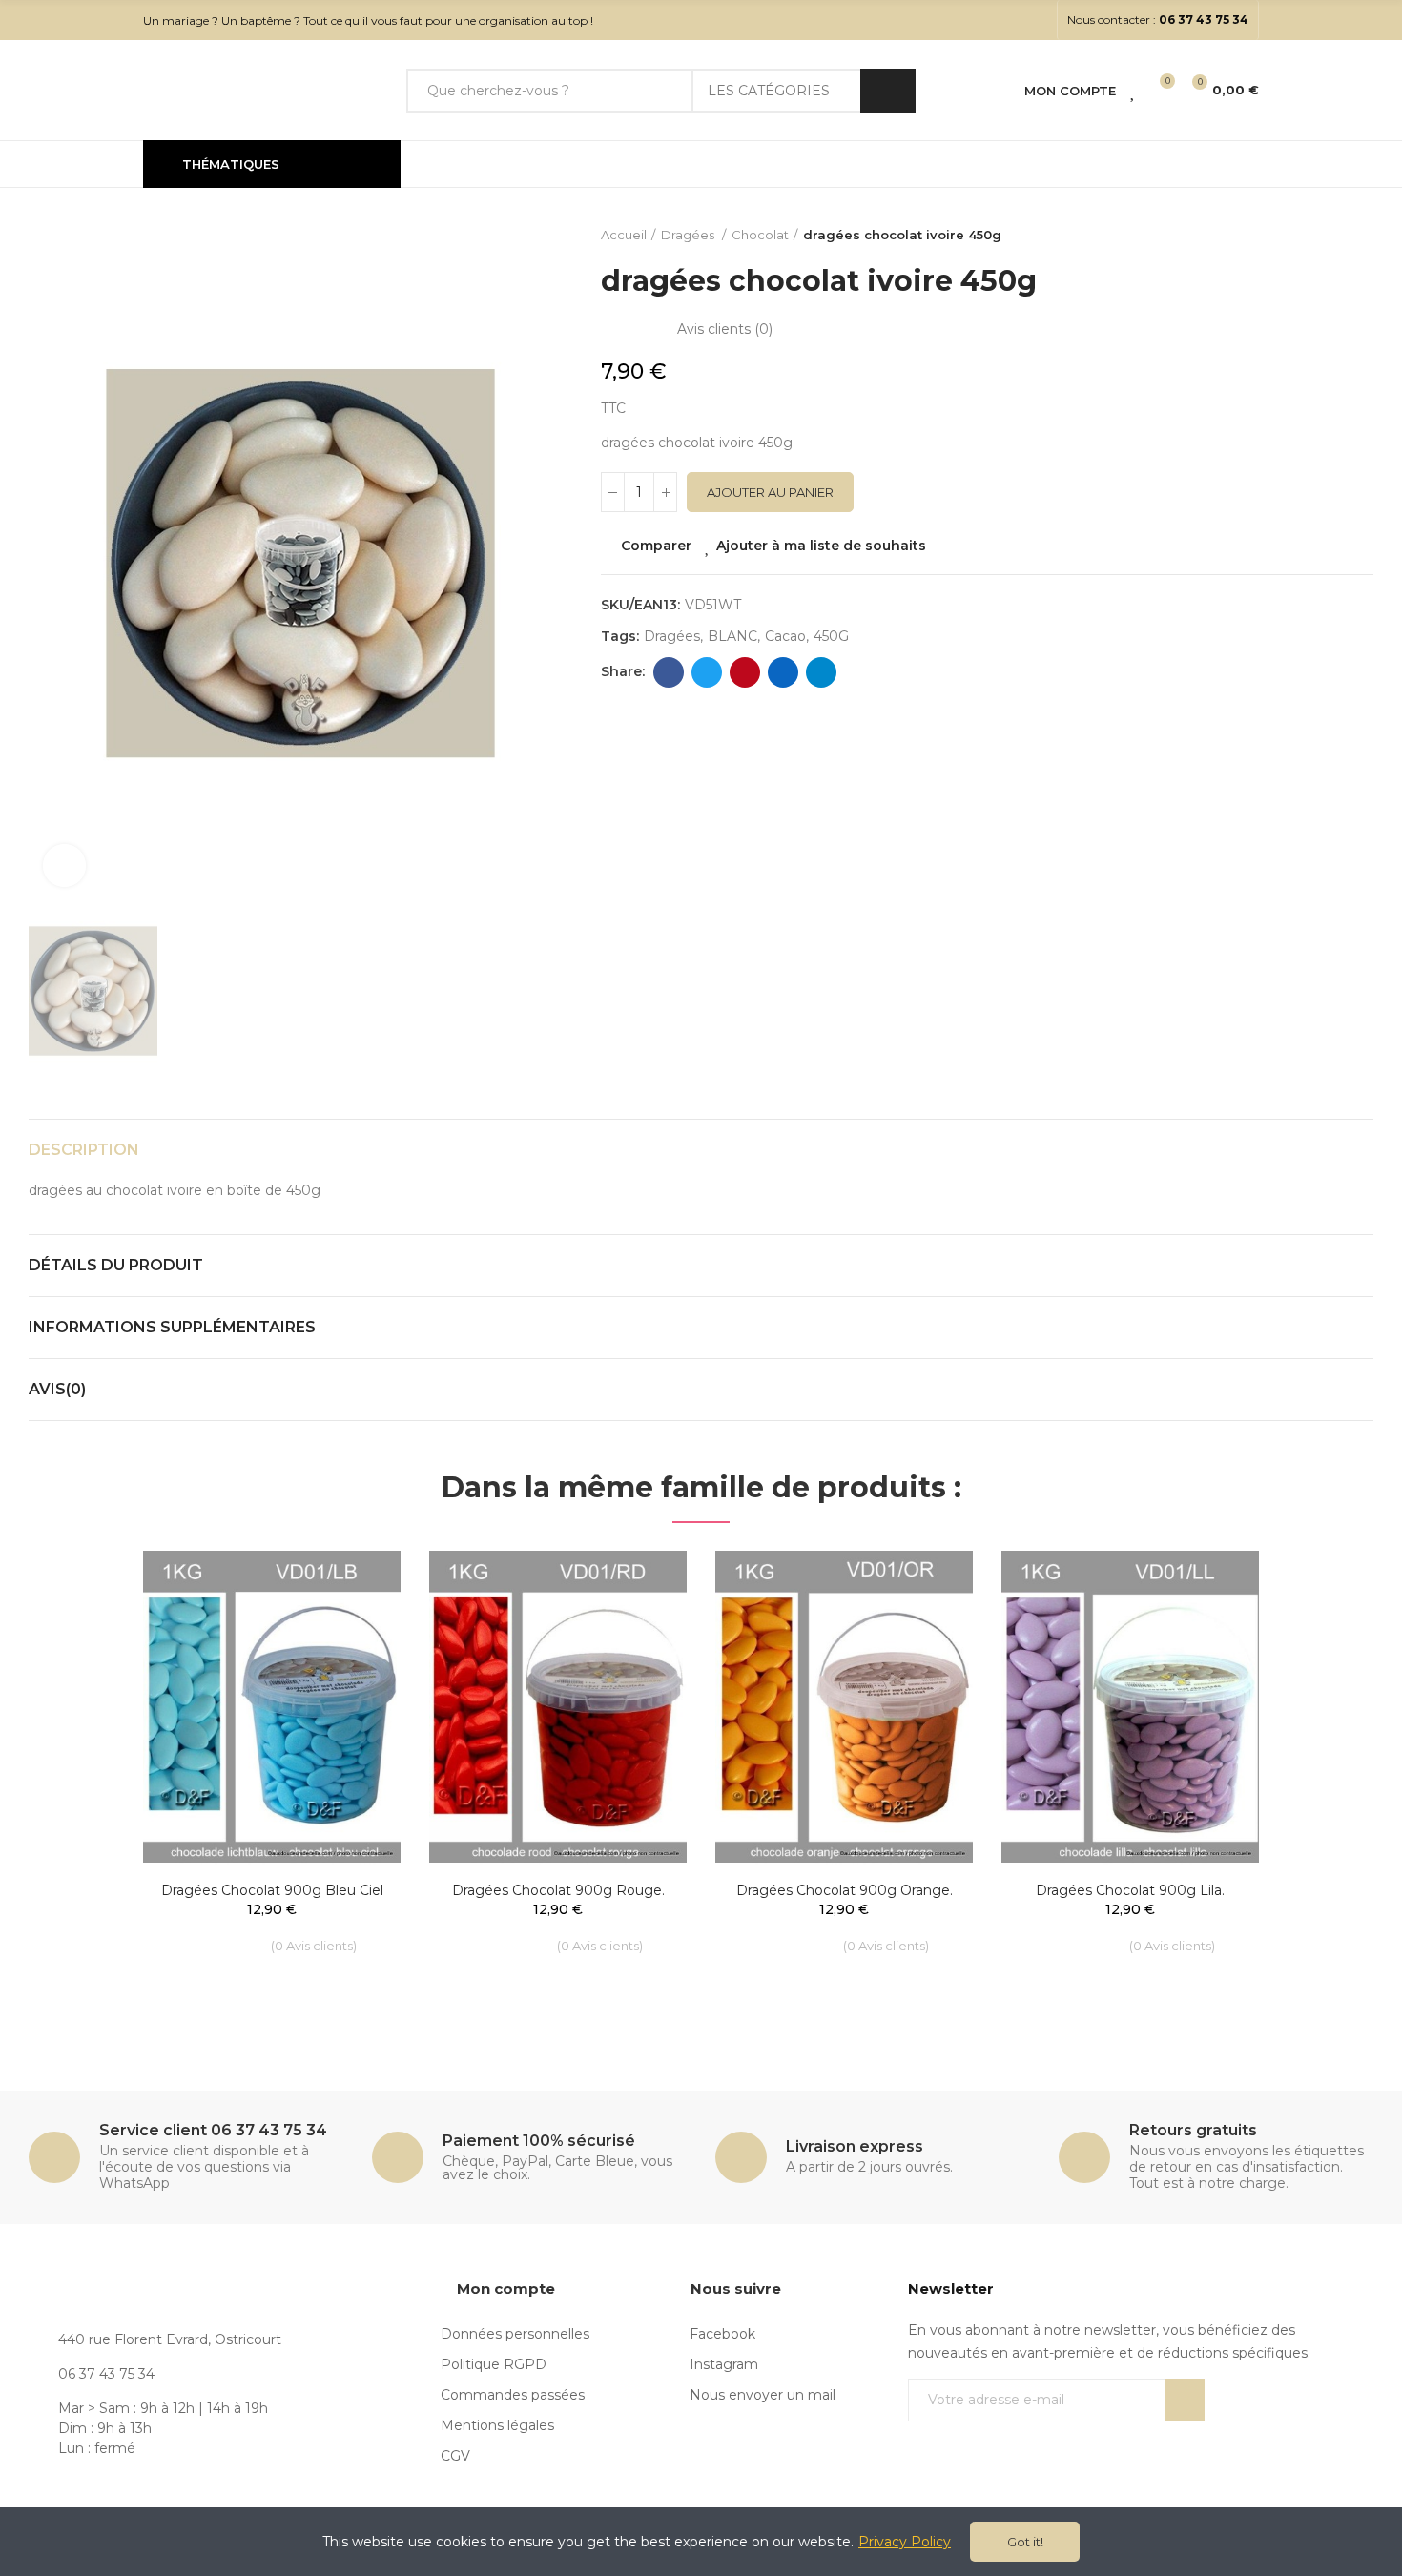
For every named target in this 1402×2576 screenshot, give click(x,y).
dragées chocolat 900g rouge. (558, 1890)
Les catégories (769, 91)
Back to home (1335, 236)
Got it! (1025, 2542)
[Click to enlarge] (64, 866)
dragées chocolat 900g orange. (845, 1890)
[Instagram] (1037, 20)
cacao (785, 636)
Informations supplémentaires (172, 1327)
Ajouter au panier (770, 492)
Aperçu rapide (353, 1657)
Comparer (656, 546)
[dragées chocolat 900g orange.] (844, 1707)
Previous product (1311, 236)
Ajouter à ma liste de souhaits (821, 546)
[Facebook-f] (1006, 20)
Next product (1359, 236)
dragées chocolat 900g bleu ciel (272, 1890)
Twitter (707, 672)
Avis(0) (57, 1389)
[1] (1185, 2400)
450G (831, 636)
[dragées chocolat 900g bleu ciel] (272, 1707)
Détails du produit (116, 1265)
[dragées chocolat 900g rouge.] (558, 1707)
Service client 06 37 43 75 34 (213, 2130)
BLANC (732, 636)
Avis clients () (725, 329)
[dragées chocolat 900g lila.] (1130, 1707)
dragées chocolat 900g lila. (1130, 1890)
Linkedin (783, 672)
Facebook (669, 672)
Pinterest (745, 672)
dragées (672, 636)
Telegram (821, 672)
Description (84, 1150)
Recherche (888, 91)
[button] (1158, 20)
